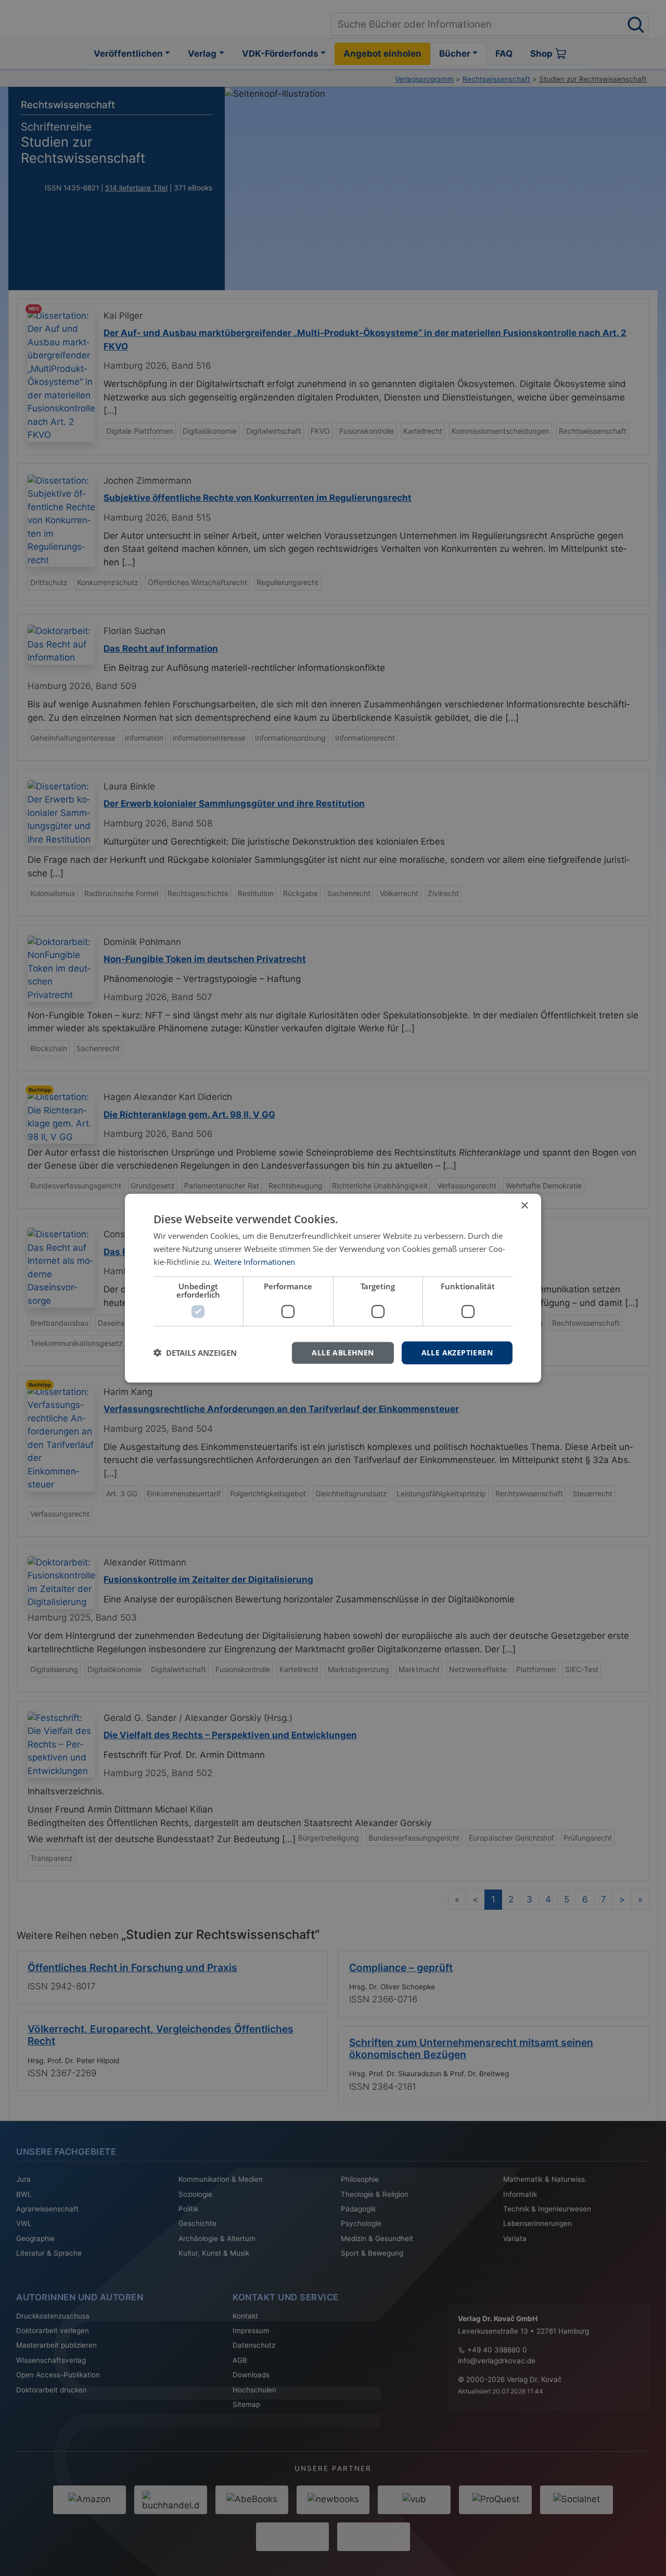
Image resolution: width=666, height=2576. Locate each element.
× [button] (524, 1206)
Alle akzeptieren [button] (457, 1352)
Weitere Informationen (254, 1262)
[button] (195, 1353)
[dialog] (333, 1288)
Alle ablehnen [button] (343, 1352)
